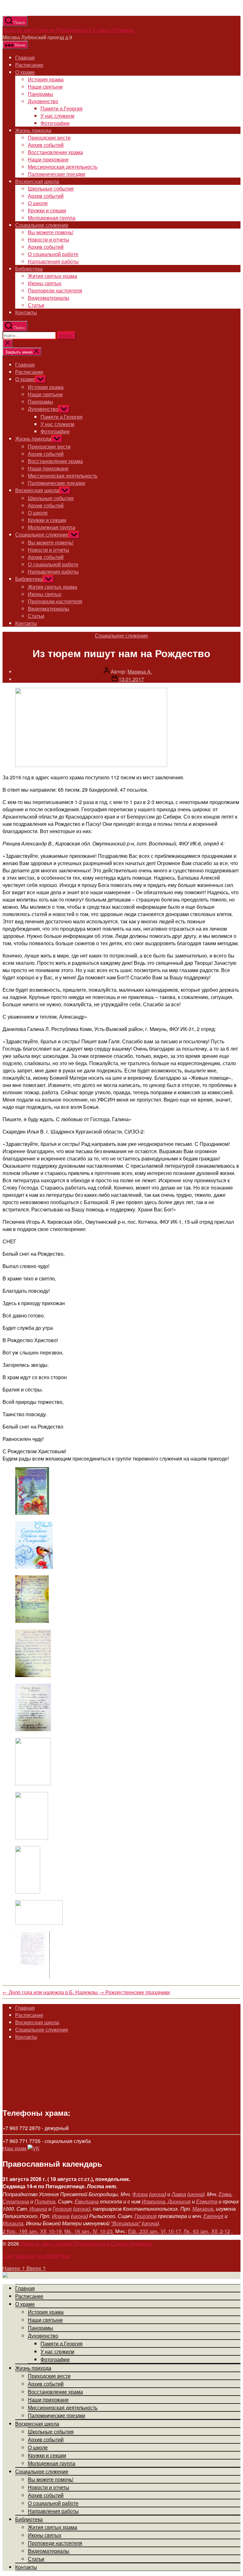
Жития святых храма (53, 276)
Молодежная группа (52, 218)
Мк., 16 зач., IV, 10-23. (89, 2231)
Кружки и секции (47, 210)
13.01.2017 (131, 679)
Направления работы (53, 261)
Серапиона (16, 2201)
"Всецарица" (126, 2223)
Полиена (45, 2201)
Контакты (26, 312)
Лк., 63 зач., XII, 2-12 (207, 2231)
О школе (38, 203)
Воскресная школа (37, 181)
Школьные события (51, 188)
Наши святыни (45, 87)
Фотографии (55, 123)
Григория (146, 2216)
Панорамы (40, 94)
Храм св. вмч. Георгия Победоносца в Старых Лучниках (68, 30)
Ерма (225, 2194)
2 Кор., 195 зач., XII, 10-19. (33, 2231)
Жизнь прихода (33, 130)
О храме (25, 72)
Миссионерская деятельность (63, 167)
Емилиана (87, 2201)
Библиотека (29, 269)
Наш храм (15, 2148)
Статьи (36, 305)
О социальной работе (53, 254)
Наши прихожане (48, 159)
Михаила (13, 2223)
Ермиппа (207, 2201)
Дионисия (179, 2201)
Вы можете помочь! (51, 232)
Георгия (62, 2209)
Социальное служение (42, 225)
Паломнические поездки (56, 174)
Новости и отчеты (49, 239)
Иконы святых (45, 283)
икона (158, 2194)
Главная (25, 57)
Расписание (29, 65)
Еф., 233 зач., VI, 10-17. (155, 2231)
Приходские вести (49, 138)
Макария (203, 2209)
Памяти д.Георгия (62, 108)
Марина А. (140, 672)
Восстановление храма (55, 152)
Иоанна (38, 2209)
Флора (140, 2194)
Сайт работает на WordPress (36, 2256)
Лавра (179, 2194)
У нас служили (57, 116)
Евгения (213, 2216)
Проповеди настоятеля (55, 290)
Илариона (153, 2201)
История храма (46, 79)
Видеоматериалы (49, 298)
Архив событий (46, 145)
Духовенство (43, 101)
